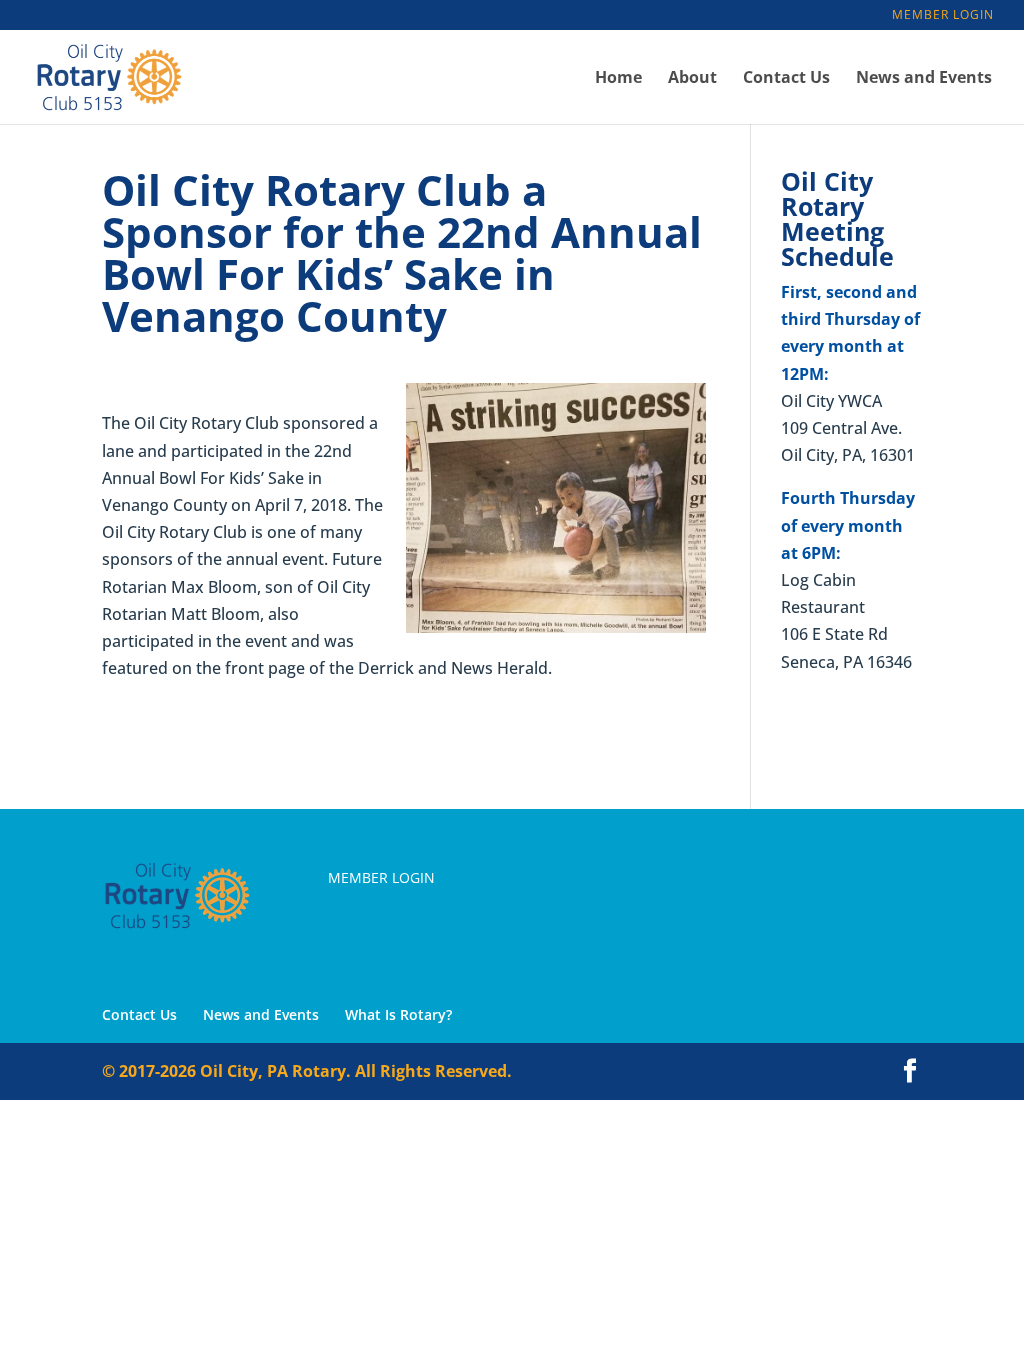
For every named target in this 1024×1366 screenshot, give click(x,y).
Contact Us (786, 79)
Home (618, 79)
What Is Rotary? (398, 1014)
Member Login (943, 16)
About (692, 79)
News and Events (924, 79)
